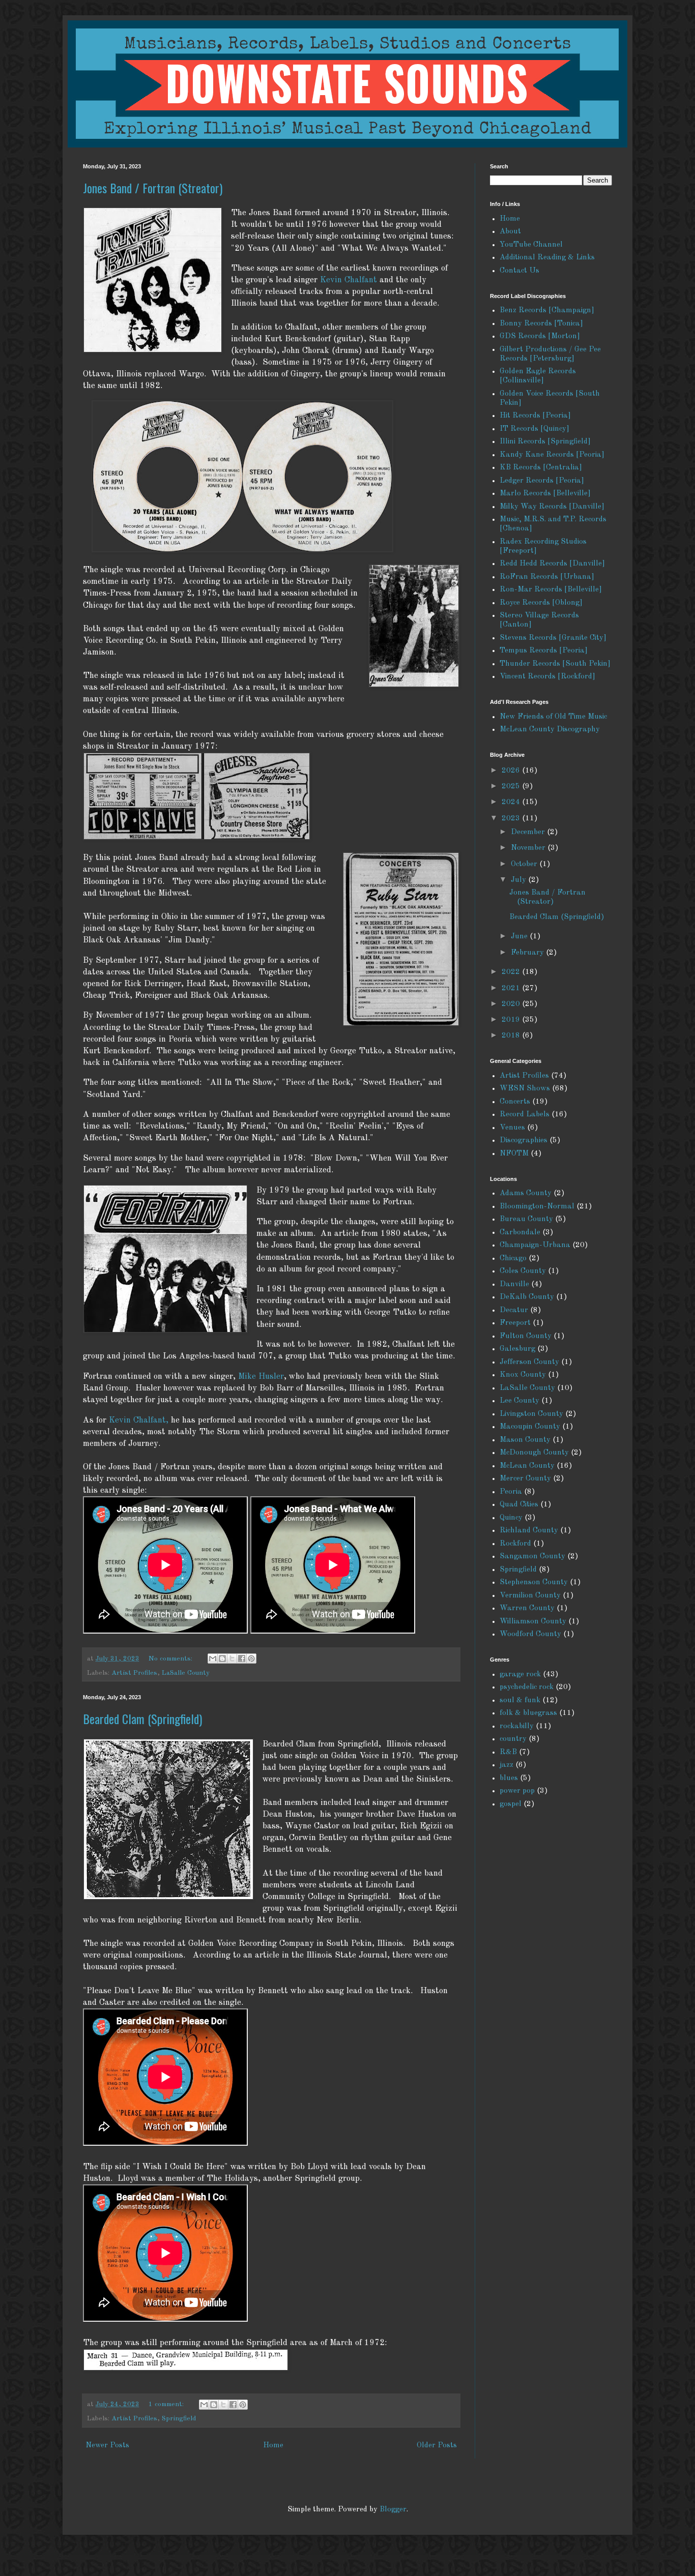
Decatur (514, 1310)
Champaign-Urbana (535, 1245)
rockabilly (517, 1726)
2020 (512, 1004)
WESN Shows (525, 1089)
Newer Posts (107, 2446)
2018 (512, 1036)
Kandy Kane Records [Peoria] (552, 455)
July (519, 880)
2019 (512, 1020)
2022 (512, 972)
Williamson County (533, 1622)
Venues (512, 1128)
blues (509, 1778)
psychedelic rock (527, 1687)
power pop (517, 1791)
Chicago (513, 1259)
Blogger (393, 2510)
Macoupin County (530, 1427)
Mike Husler (261, 1376)
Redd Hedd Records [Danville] (552, 564)
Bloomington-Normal (537, 1207)
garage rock (520, 1675)
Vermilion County (530, 1596)
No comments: (171, 1659)
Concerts (515, 1102)
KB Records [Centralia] (541, 468)
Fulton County (526, 1336)
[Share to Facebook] (242, 1659)
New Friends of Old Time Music (553, 717)
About (510, 232)
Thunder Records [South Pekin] (555, 664)
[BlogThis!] (222, 1659)
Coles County (523, 1271)
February (528, 953)
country (513, 1739)
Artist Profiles (134, 1673)
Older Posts (437, 2446)
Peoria (511, 1492)
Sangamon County (532, 1557)
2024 (512, 802)
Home (273, 2446)
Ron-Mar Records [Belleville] (551, 590)
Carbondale (520, 1233)
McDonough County (534, 1453)
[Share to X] (232, 1659)
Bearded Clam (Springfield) (142, 1719)
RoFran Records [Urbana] (547, 577)
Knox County (523, 1375)
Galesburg (517, 1349)
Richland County (529, 1531)
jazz (506, 1765)
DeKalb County (527, 1297)
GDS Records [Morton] (540, 336)
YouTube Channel (531, 245)
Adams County (526, 1193)
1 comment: (167, 2404)
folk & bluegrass (528, 1713)
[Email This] (213, 1659)
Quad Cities (519, 1505)
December (529, 832)
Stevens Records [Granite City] (553, 638)
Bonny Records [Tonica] (541, 324)
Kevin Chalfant (349, 280)
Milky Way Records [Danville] (552, 507)
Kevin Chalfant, (139, 1420)
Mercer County (525, 1479)
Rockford (515, 1544)
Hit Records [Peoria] (535, 416)
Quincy (511, 1518)
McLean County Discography (550, 730)
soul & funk (520, 1700)
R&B (508, 1752)
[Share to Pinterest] (251, 1659)
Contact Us (519, 271)
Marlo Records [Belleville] (545, 494)
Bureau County (526, 1219)
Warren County (527, 1608)
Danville (514, 1284)
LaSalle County (186, 1673)
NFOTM (514, 1154)
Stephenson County (534, 1582)
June (520, 937)
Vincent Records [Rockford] (547, 677)
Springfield (179, 2419)
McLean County (527, 1466)
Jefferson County (529, 1362)
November (529, 848)
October (525, 864)
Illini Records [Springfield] (545, 442)
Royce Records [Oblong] (541, 603)
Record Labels (525, 1115)
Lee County (519, 1401)
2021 (512, 988)
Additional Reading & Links (547, 258)
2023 (512, 819)
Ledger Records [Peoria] (542, 481)
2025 (512, 787)
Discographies (524, 1141)
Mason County (525, 1440)
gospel (511, 1804)
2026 (512, 771)
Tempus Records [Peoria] (544, 651)
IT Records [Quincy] (534, 429)
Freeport (515, 1323)
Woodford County (530, 1634)
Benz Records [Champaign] (547, 310)
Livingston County (531, 1414)
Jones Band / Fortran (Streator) (153, 188)
